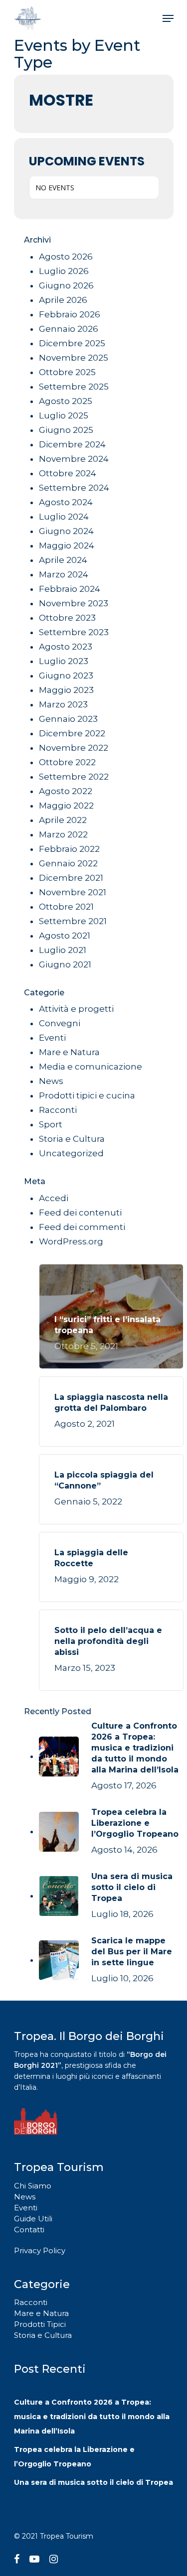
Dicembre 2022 (72, 733)
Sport (51, 1124)
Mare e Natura (69, 1052)
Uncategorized (71, 1153)
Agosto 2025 (66, 401)
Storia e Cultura (72, 1139)
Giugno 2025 (66, 430)
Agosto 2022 (66, 791)
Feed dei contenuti (80, 1213)
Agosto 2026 (66, 257)
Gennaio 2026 (69, 329)
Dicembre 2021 (71, 878)
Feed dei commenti (82, 1227)
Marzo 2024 (64, 574)
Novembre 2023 (74, 603)
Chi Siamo (33, 2186)
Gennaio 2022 (68, 863)
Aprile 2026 (63, 300)
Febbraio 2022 (69, 849)
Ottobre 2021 (66, 907)
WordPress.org (71, 1241)
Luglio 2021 (63, 950)
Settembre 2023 (74, 632)
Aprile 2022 (63, 820)
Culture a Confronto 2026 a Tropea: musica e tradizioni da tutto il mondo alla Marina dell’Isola (92, 2417)
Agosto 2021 (65, 936)
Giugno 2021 (65, 964)
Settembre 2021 (73, 921)
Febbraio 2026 (70, 314)
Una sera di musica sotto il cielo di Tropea (93, 2482)
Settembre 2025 (74, 387)
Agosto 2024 (66, 502)
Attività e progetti (76, 1009)
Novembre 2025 (74, 358)
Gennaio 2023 (68, 719)
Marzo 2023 (63, 704)
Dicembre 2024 (72, 444)
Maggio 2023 (66, 690)
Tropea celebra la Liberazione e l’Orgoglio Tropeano (74, 2457)
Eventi (52, 1038)
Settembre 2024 (74, 488)
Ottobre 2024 (68, 473)
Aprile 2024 (63, 560)
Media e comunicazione (91, 1067)
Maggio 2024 (67, 545)
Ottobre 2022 (67, 762)
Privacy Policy (40, 2250)
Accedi (54, 1198)
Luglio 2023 (64, 661)
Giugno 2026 (66, 285)
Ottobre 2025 (67, 372)
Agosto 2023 (66, 647)
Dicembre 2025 (72, 343)
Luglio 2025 (64, 415)
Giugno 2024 (66, 531)
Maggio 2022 (66, 806)
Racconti (58, 1110)
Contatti (29, 2230)
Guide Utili (33, 2219)
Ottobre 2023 (67, 618)
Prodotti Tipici (40, 2324)
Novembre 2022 (74, 748)
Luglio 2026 (64, 271)
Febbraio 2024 (70, 589)
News (51, 1081)
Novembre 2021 (73, 892)
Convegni (60, 1023)
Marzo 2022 (63, 834)
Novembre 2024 (74, 459)
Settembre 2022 (74, 777)
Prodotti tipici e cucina (87, 1095)
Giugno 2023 (66, 676)
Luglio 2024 (64, 517)
